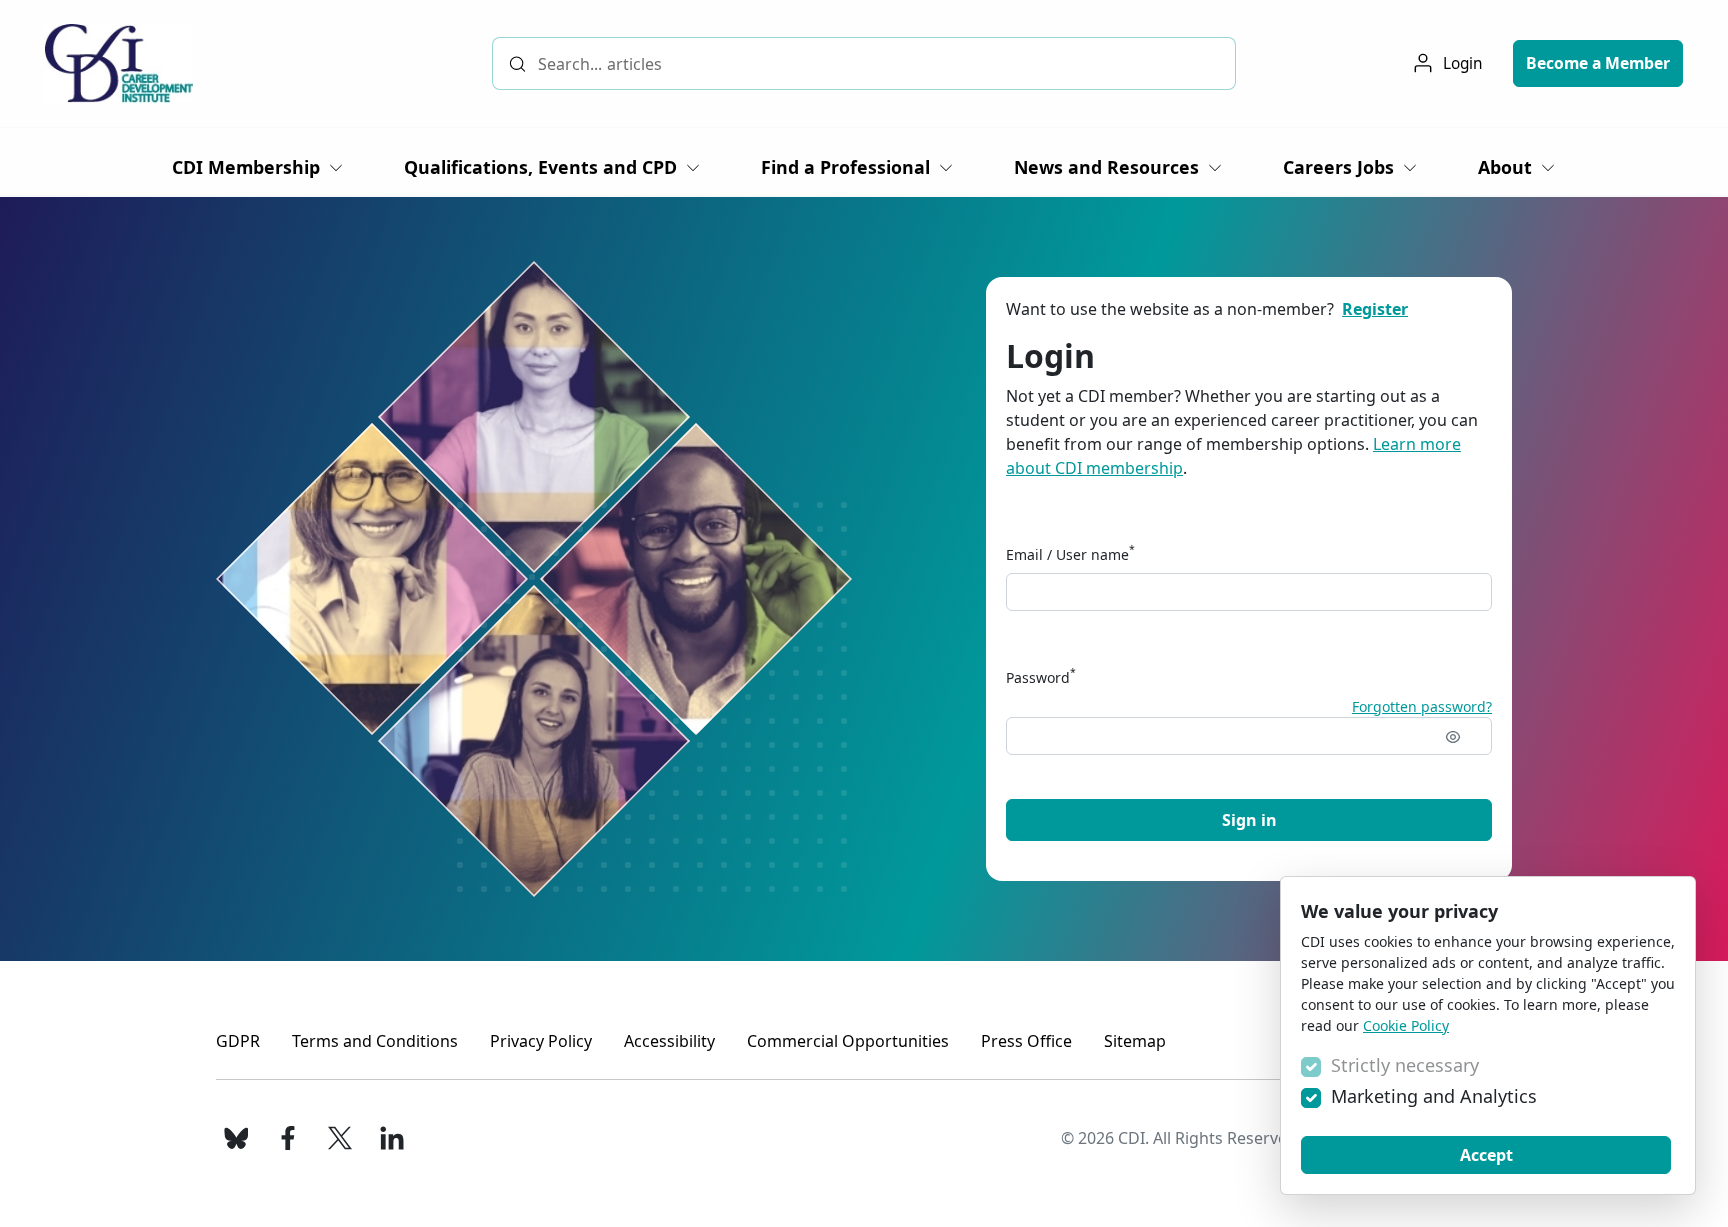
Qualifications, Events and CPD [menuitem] (540, 167)
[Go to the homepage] (119, 63)
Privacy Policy (541, 1041)
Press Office (1026, 1041)
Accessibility (669, 1041)
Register (1375, 309)
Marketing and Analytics (1434, 1096)
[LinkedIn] (392, 1138)
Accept (1486, 1155)
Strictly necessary (1405, 1065)
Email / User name (1070, 554)
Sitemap (1135, 1041)
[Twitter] (340, 1138)
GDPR (238, 1041)
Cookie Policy (1406, 1025)
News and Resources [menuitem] (1106, 167)
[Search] (517, 63)
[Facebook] (288, 1138)
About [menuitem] (1505, 167)
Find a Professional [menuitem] (845, 167)
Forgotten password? (1422, 706)
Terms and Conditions (375, 1041)
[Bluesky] (236, 1138)
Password (1041, 677)
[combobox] (864, 63)
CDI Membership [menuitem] (246, 167)
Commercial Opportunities (848, 1041)
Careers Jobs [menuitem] (1338, 167)
